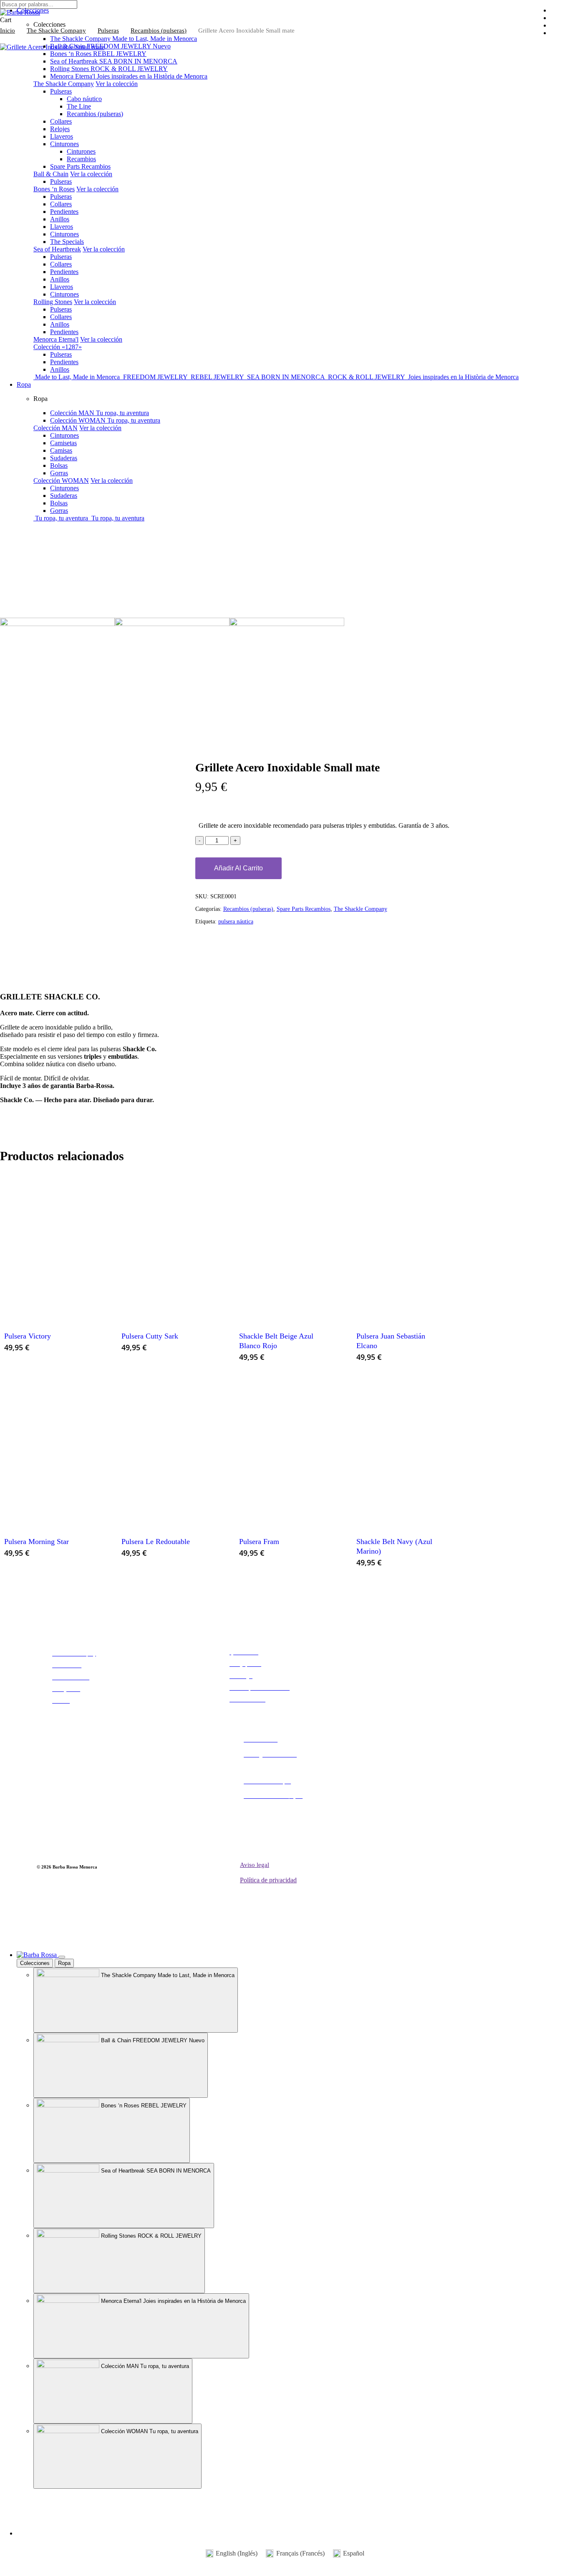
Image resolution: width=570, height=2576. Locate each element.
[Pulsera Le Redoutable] (166, 1452)
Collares (61, 121)
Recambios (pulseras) (95, 114)
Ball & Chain (51, 174)
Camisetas (63, 443)
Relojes (60, 129)
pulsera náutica (236, 922)
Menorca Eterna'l (56, 339)
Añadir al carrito (238, 868)
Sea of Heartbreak (57, 249)
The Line (79, 106)
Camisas (61, 450)
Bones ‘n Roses (54, 189)
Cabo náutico (84, 99)
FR (4, 2507)
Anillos (60, 219)
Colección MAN (55, 428)
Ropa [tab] (64, 1963)
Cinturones (64, 144)
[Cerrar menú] (62, 1957)
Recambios (81, 159)
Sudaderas (64, 458)
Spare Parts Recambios (80, 166)
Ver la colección (117, 84)
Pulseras (61, 91)
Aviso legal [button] (255, 1865)
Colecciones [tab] (35, 1963)
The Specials (67, 242)
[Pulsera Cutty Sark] (166, 1247)
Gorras (59, 473)
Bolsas (59, 465)
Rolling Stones (53, 302)
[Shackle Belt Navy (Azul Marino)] (401, 1452)
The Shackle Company (64, 84)
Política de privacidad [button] (268, 1880)
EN (32, 2507)
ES (18, 2507)
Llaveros (62, 136)
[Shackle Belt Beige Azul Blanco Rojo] (284, 1247)
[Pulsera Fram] (284, 1452)
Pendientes (64, 212)
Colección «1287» (58, 347)
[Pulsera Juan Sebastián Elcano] (401, 1247)
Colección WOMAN (61, 480)
